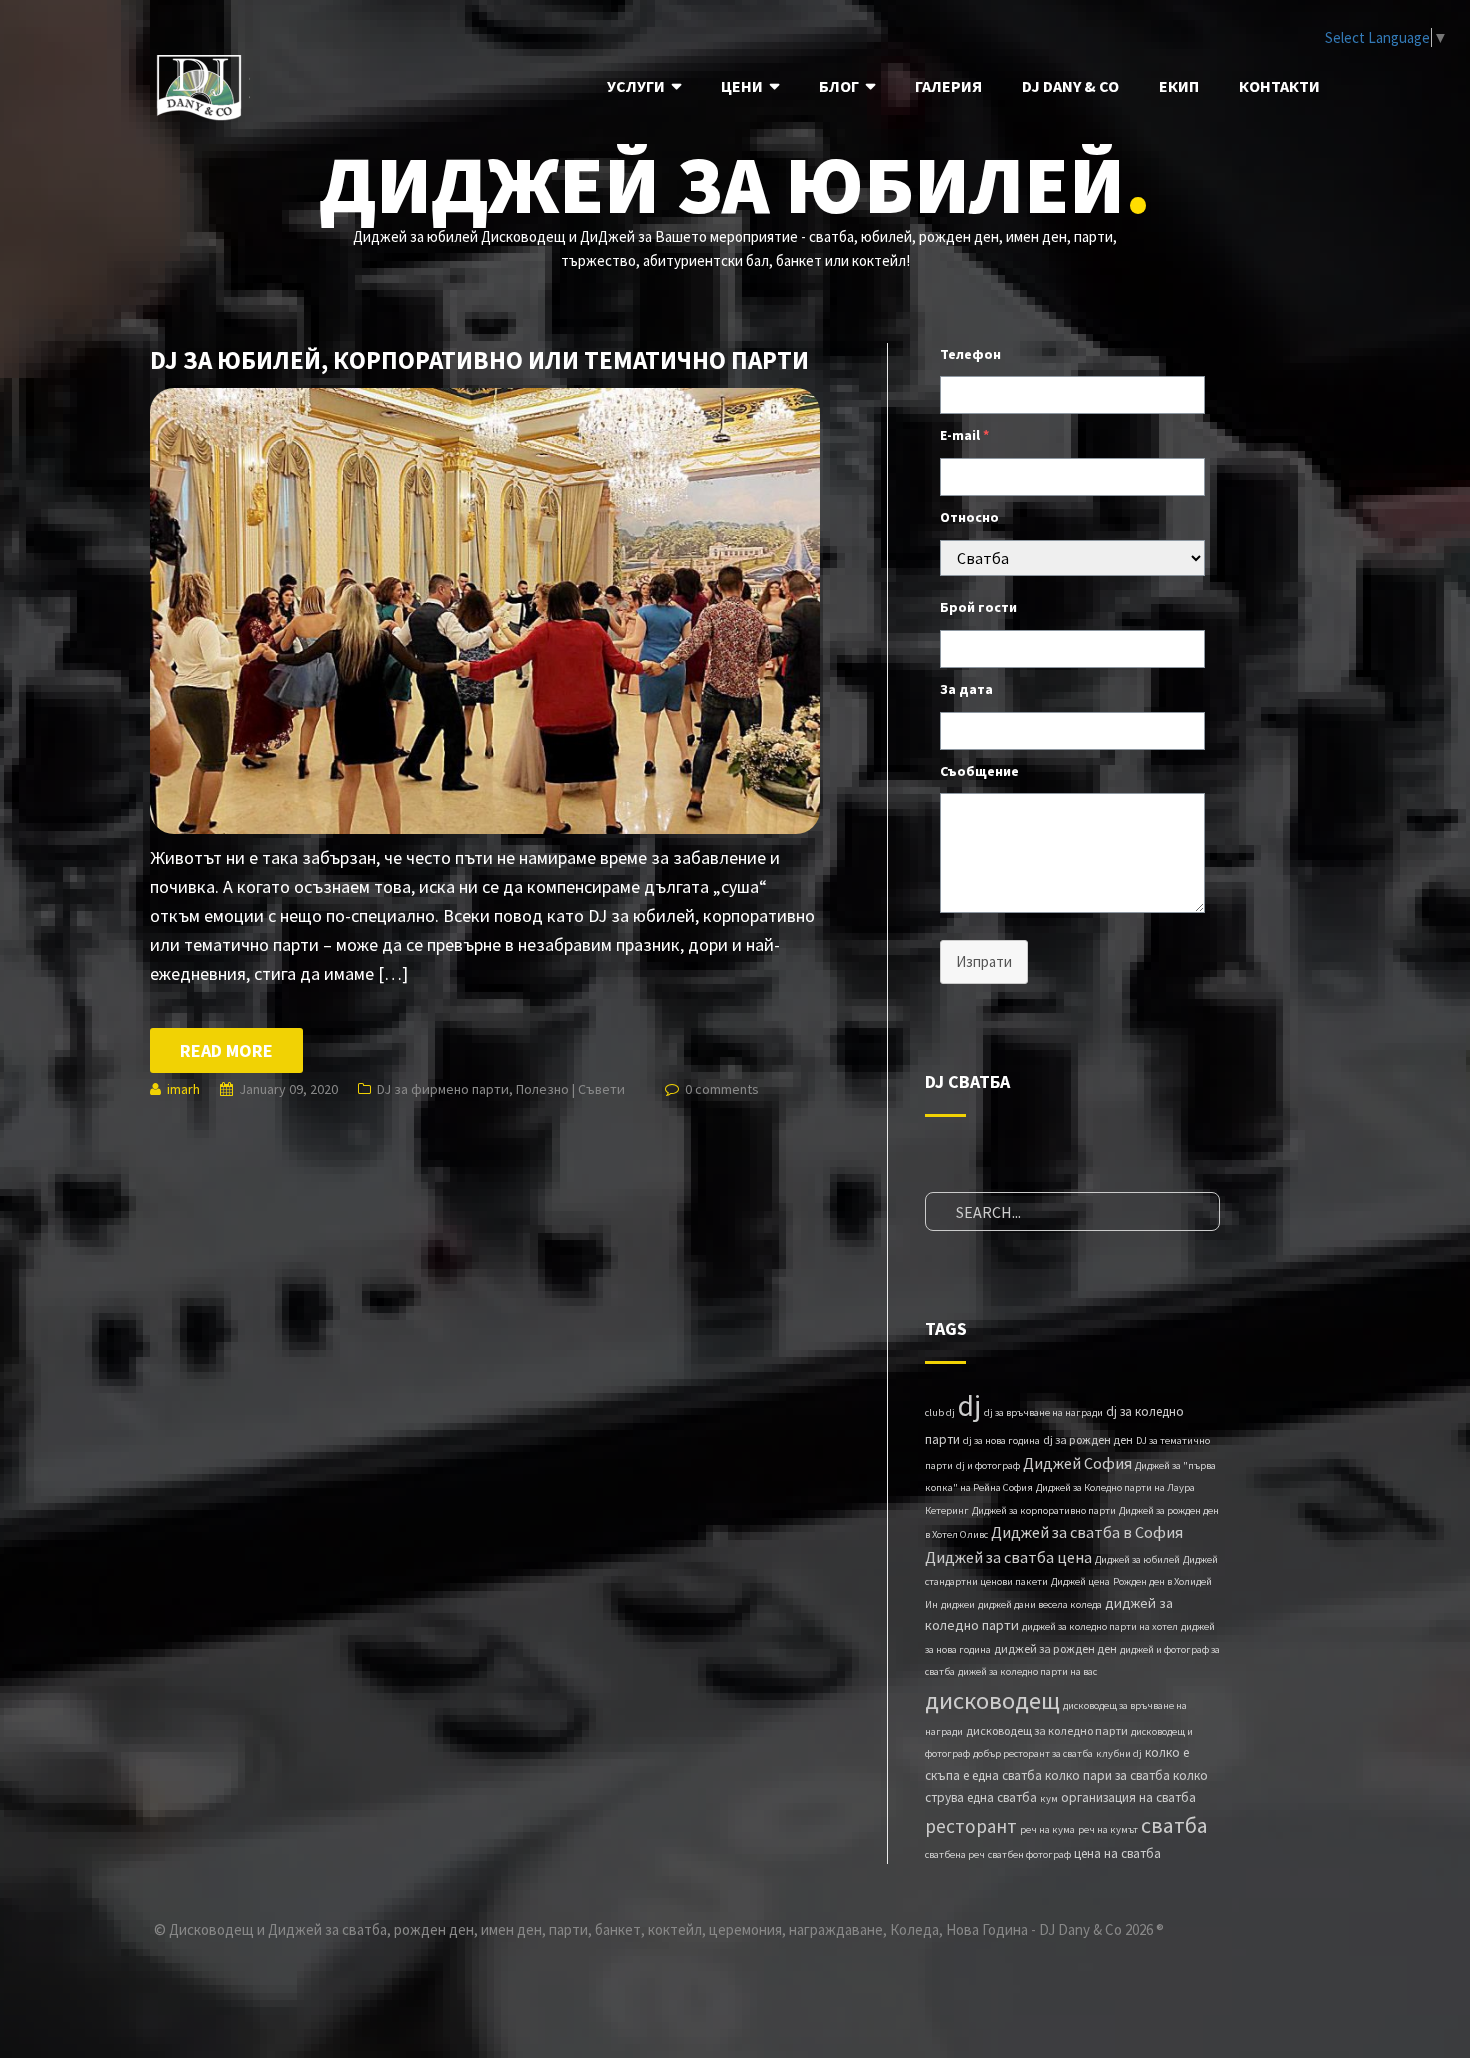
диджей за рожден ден (1055, 1648)
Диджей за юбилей (1137, 1559)
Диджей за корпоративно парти (1044, 1510)
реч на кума (1047, 1829)
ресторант (971, 1826)
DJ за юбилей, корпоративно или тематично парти (479, 360)
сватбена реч (955, 1854)
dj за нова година (1001, 1440)
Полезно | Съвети (570, 1089)
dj (969, 1405)
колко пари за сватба (1107, 1775)
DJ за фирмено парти (443, 1089)
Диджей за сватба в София (1087, 1532)
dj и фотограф (988, 1465)
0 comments (722, 1089)
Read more (226, 1050)
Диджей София (1077, 1463)
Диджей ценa (1080, 1581)
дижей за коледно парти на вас (1027, 1671)
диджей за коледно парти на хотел (1100, 1626)
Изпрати (984, 961)
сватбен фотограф (1029, 1854)
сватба (1174, 1825)
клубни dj (1119, 1753)
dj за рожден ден (1088, 1439)
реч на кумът (1108, 1829)
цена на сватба (1117, 1853)
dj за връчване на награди (1043, 1412)
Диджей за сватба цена (1008, 1557)
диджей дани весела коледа (1040, 1604)
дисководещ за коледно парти (1047, 1730)
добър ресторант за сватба (1033, 1753)
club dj (940, 1412)
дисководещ (992, 1700)
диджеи (958, 1604)
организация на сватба (1128, 1797)
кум (1049, 1798)
